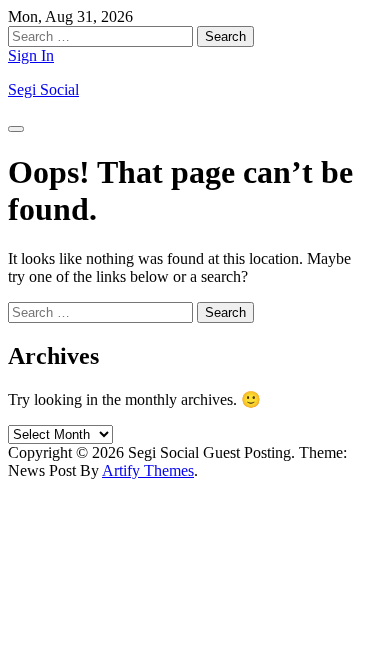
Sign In (31, 55)
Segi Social (43, 89)
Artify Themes (148, 470)
